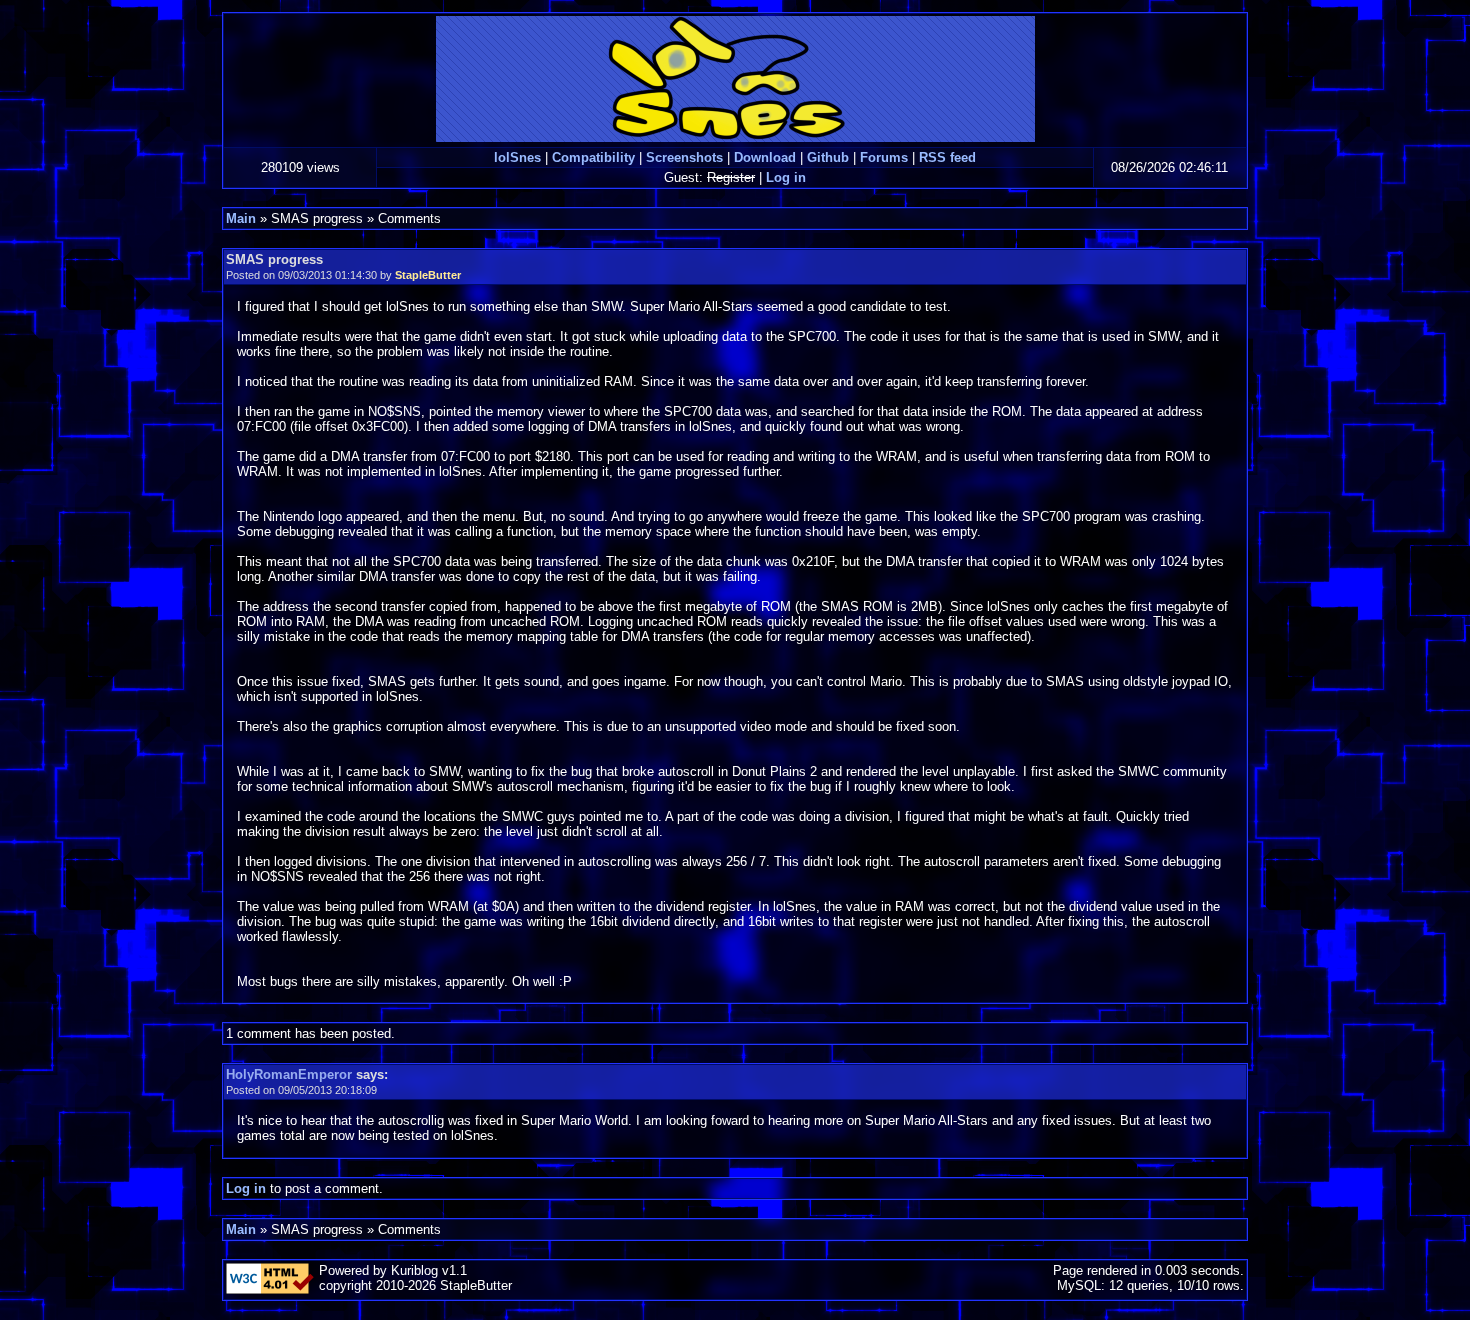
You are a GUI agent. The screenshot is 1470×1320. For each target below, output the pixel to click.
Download (765, 157)
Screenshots (684, 157)
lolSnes (517, 157)
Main (241, 218)
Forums (884, 157)
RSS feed (947, 157)
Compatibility (593, 157)
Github (828, 157)
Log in (786, 177)
